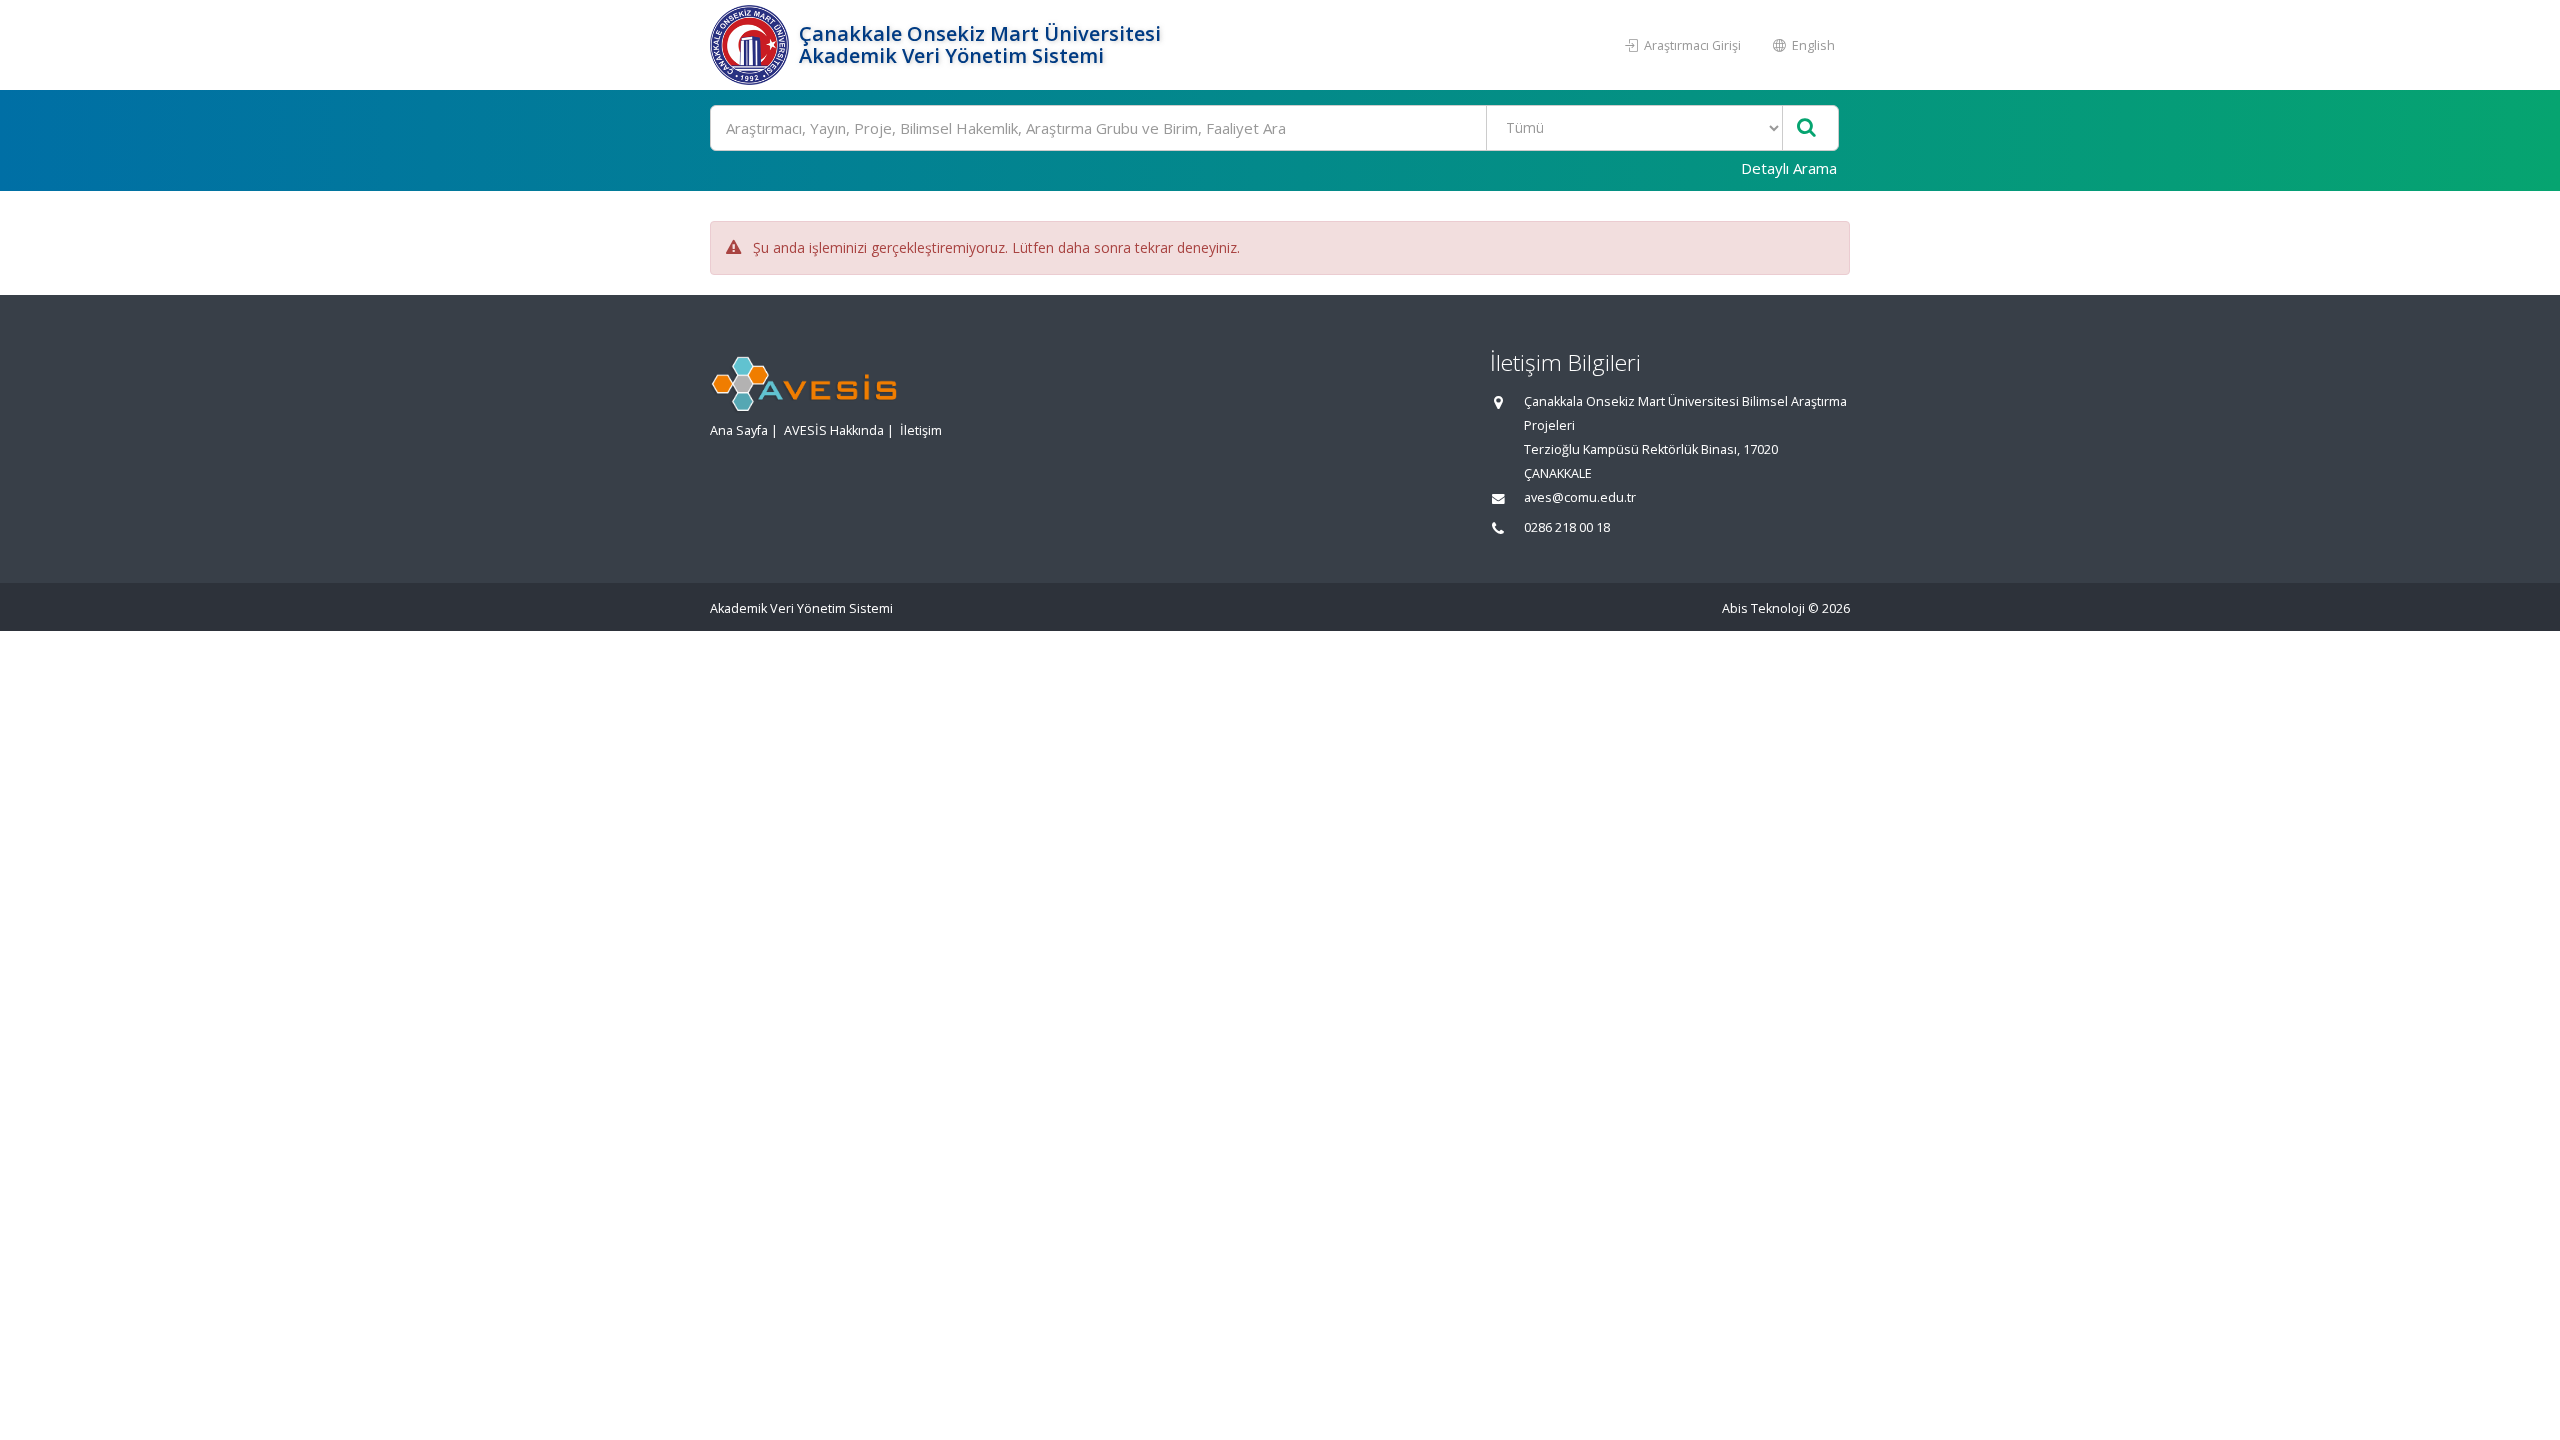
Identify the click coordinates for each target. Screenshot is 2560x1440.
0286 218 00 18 (1567, 527)
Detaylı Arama (1789, 168)
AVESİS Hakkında (834, 430)
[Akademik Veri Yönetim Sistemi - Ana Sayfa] (752, 45)
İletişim (921, 430)
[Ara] (1806, 128)
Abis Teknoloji (1763, 608)
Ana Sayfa (739, 430)
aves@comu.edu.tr (1580, 497)
